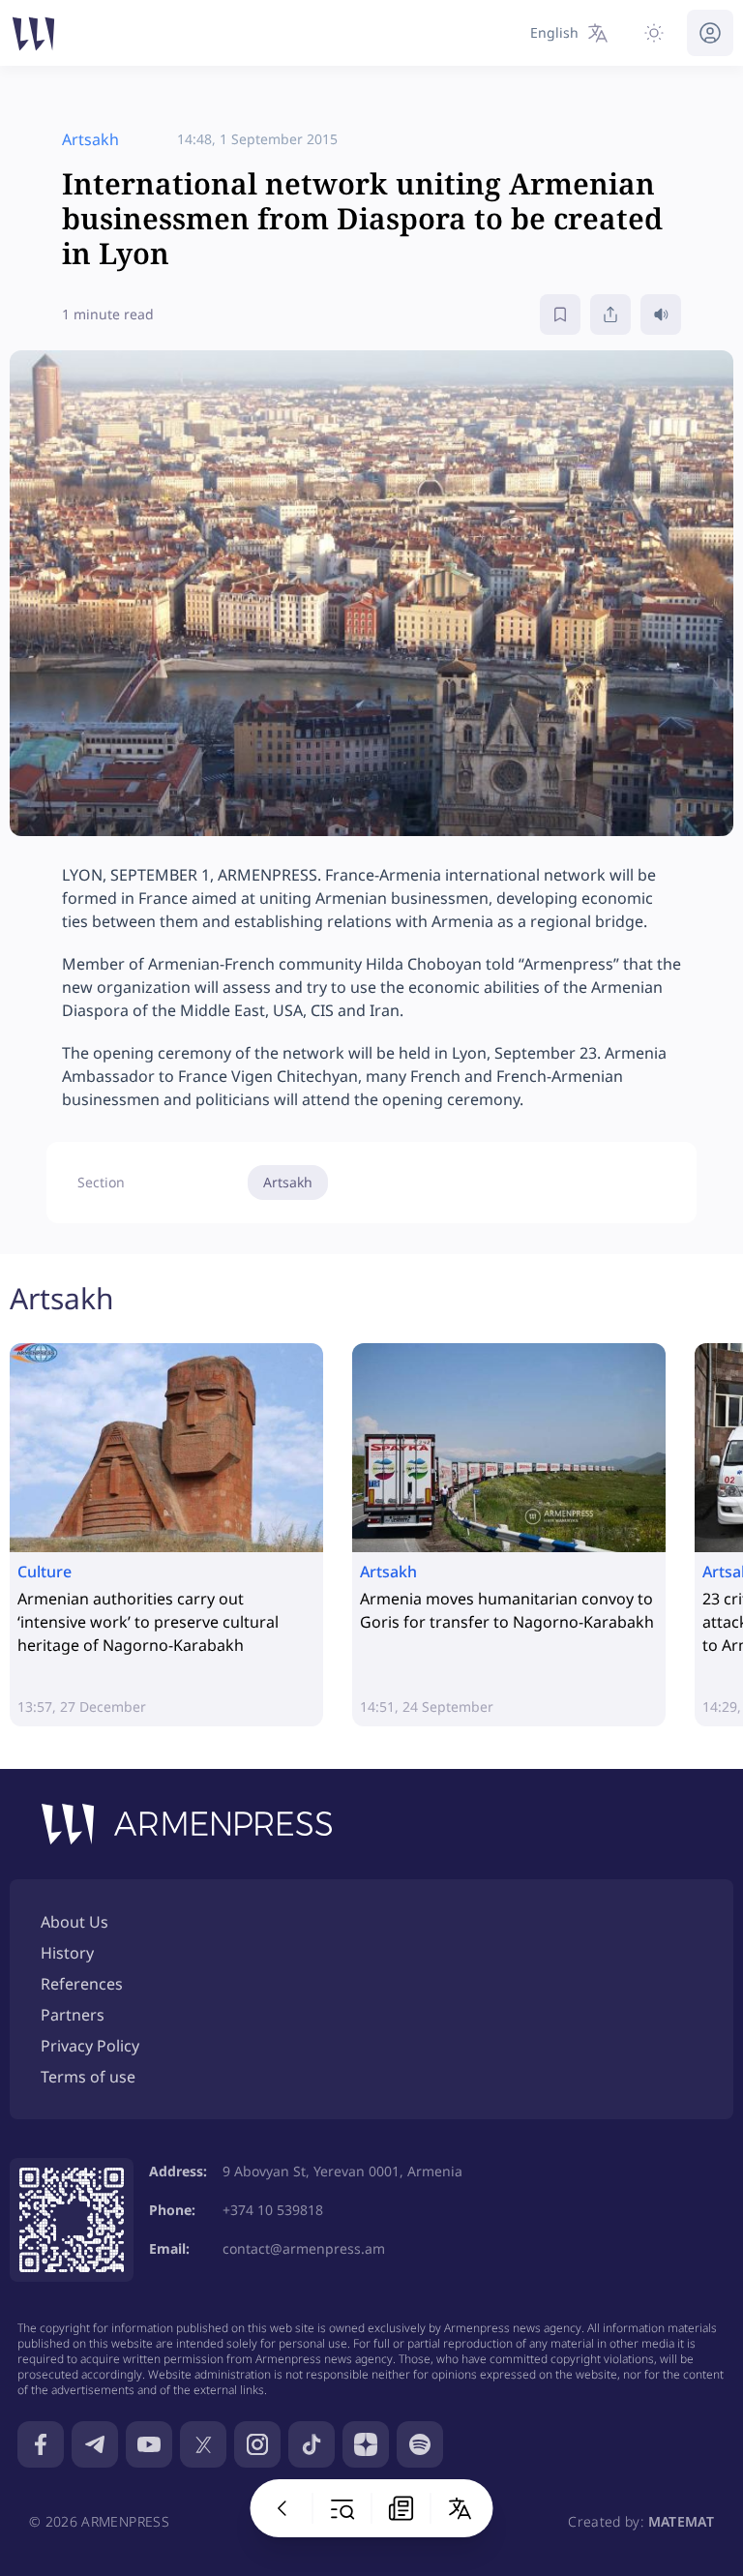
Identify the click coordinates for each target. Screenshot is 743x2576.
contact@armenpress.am (304, 2248)
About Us (74, 1922)
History (67, 1953)
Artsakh (288, 1182)
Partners (73, 2015)
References (82, 1984)
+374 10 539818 (273, 2210)
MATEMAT (681, 2521)
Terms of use (88, 2077)
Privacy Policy (90, 2046)
